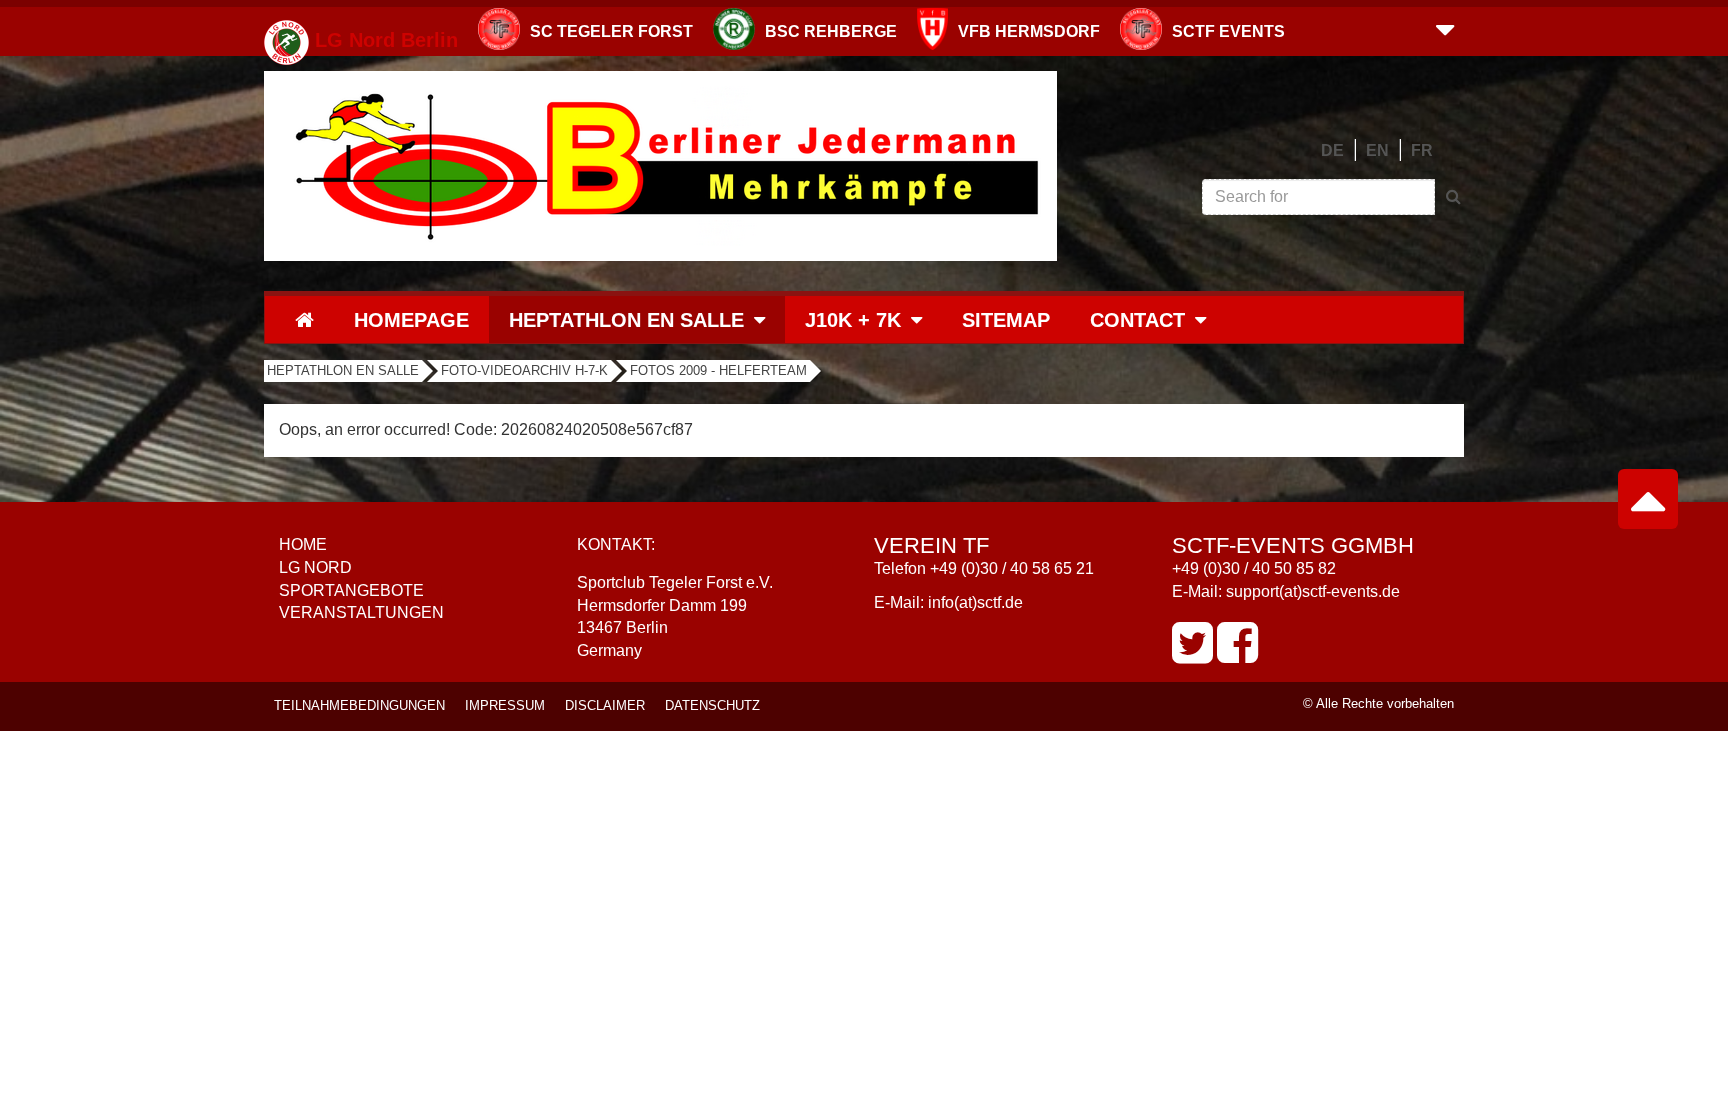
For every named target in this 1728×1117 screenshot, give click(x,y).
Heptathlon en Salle (626, 320)
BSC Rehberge (831, 31)
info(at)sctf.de (975, 602)
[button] (1445, 28)
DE (1332, 150)
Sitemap (1006, 320)
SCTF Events (1228, 31)
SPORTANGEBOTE (351, 590)
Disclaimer (605, 705)
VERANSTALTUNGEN (361, 612)
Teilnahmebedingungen (359, 705)
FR (1422, 150)
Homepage (411, 320)
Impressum (505, 705)
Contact (1137, 320)
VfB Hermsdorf (1029, 31)
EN (1377, 150)
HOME (303, 544)
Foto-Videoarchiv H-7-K (524, 370)
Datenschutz (712, 705)
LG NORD (315, 567)
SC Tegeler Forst (611, 31)
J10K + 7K (853, 320)
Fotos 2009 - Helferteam (718, 370)
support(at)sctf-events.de (1313, 591)
